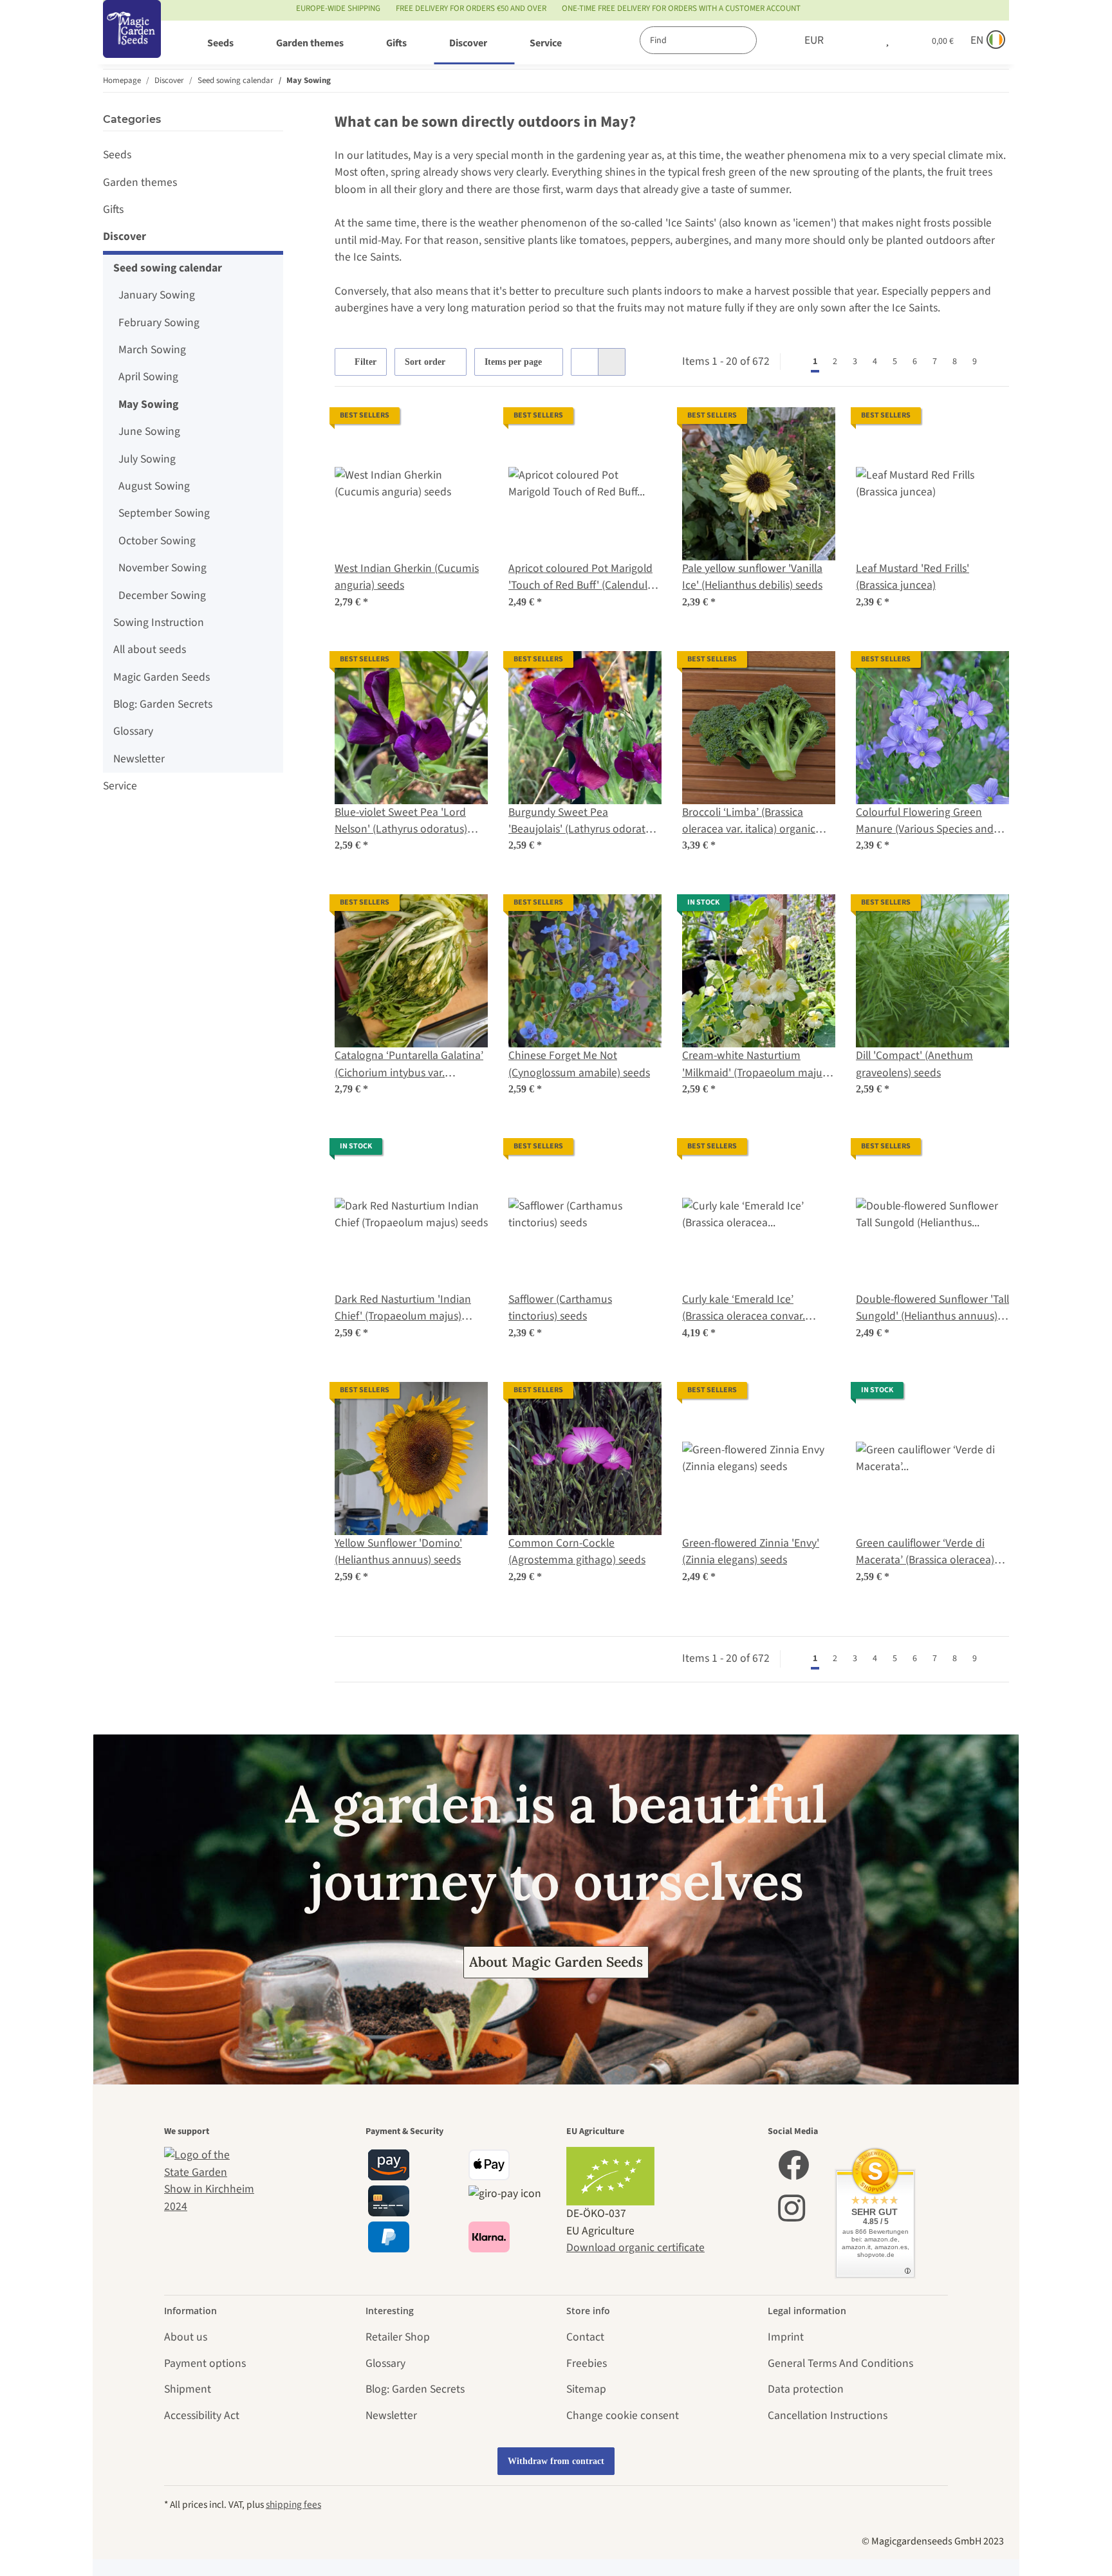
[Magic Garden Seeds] (132, 42)
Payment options (205, 2363)
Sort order (425, 362)
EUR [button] (814, 40)
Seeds (117, 155)
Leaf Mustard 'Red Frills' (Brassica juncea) (913, 577)
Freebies (587, 2363)
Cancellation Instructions (828, 2415)
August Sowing (154, 486)
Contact (585, 2337)
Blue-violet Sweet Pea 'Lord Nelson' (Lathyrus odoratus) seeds (401, 821)
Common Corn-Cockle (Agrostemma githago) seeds (577, 1551)
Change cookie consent (623, 2415)
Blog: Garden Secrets (163, 704)
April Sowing (148, 377)
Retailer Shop (398, 2337)
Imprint (786, 2337)
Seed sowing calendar (168, 268)
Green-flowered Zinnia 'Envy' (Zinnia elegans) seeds (751, 1551)
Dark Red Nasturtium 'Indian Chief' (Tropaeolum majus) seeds (403, 1308)
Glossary (133, 731)
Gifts (113, 209)
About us (186, 2337)
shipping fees (293, 2505)
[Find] (770, 40)
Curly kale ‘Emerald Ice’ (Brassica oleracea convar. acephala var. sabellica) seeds (752, 1308)
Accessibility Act (202, 2415)
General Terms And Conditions (840, 2363)
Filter (364, 362)
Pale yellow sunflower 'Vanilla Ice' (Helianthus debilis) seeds (752, 577)
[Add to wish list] (466, 429)
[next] (997, 362)
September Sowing (164, 513)
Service (120, 786)
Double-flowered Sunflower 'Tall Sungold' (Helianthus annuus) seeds (932, 1308)
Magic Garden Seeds (162, 677)
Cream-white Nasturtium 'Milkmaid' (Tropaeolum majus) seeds (756, 1064)
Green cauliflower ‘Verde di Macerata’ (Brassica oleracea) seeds (925, 1552)
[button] (860, 41)
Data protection (806, 2389)
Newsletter (139, 759)
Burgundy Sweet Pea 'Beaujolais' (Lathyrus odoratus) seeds (584, 821)
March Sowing (152, 350)
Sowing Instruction (159, 622)
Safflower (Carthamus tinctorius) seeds (560, 1308)
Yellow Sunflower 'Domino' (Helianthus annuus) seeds (398, 1551)
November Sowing (162, 568)
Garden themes (140, 182)
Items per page (513, 362)
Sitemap (586, 2389)
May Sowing (148, 404)
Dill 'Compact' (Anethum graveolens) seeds (914, 1064)
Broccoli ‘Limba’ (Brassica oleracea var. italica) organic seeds (749, 821)
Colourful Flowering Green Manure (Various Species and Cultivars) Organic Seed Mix (925, 821)
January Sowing (157, 295)
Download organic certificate (635, 2248)
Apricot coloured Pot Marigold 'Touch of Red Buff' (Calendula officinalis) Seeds (581, 577)
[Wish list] (887, 41)
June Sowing (149, 431)
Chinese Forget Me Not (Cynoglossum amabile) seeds (579, 1064)
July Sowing (147, 459)
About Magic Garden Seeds (556, 1962)
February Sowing (159, 323)
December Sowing (162, 595)
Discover (125, 236)
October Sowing (157, 541)
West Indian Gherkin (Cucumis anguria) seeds (407, 577)
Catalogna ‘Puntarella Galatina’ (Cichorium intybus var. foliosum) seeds (409, 1064)
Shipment (188, 2389)
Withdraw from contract (556, 2461)
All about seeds (150, 649)
